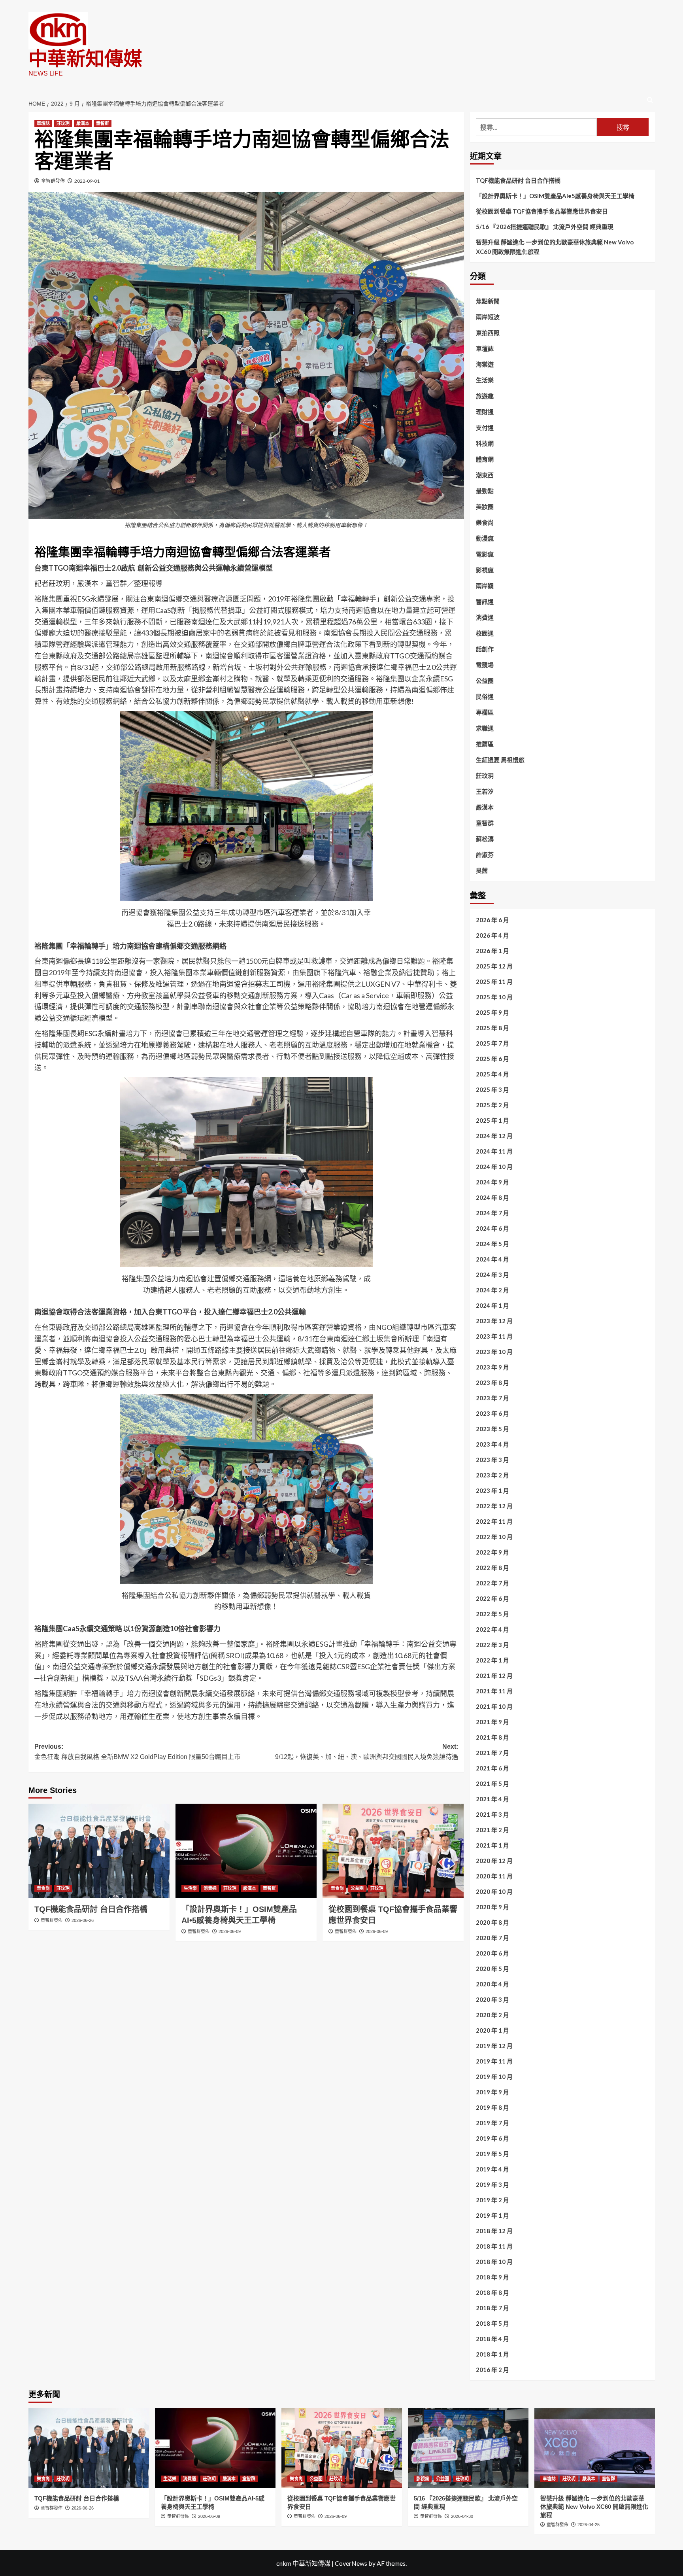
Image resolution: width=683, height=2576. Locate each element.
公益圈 (357, 1888)
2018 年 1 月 (492, 2354)
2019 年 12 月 (494, 2046)
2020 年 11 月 (494, 1876)
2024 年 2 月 (492, 1290)
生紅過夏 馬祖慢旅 (500, 760)
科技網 (485, 443)
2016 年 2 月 (492, 2370)
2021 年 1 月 (492, 1845)
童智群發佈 (53, 181)
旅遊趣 (485, 396)
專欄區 (485, 712)
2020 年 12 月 (494, 1861)
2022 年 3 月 (492, 1645)
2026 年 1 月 (492, 951)
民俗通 (485, 696)
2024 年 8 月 (492, 1197)
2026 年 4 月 (492, 935)
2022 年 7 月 (492, 1583)
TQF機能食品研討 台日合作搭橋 (91, 1909)
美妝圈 (485, 507)
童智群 (103, 123)
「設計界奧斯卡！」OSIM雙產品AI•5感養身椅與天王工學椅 (555, 196)
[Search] (650, 100)
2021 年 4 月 (492, 1799)
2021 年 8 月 (492, 1737)
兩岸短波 (488, 317)
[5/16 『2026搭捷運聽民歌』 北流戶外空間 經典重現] (468, 2448)
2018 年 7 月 (492, 2308)
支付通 (485, 427)
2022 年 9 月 (492, 1552)
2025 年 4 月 (492, 1074)
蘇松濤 (485, 839)
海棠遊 (485, 364)
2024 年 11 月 (494, 1151)
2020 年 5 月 (492, 1969)
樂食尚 (43, 1888)
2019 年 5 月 (492, 2154)
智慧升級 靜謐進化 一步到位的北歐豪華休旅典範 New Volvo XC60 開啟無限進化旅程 (555, 247)
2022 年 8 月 (492, 1568)
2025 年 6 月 (492, 1059)
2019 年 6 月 (492, 2138)
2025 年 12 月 (494, 966)
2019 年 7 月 (492, 2123)
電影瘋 (485, 554)
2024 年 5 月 (492, 1244)
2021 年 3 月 (492, 1814)
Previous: (137, 1752)
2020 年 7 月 (492, 1938)
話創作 (485, 649)
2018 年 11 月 (494, 2246)
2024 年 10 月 (494, 1167)
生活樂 (190, 1888)
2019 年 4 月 (492, 2169)
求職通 (485, 728)
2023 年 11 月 (494, 1336)
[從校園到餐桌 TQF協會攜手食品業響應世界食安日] (393, 1851)
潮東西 (485, 475)
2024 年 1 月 (492, 1305)
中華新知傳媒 (85, 59)
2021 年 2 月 (492, 1830)
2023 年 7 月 (492, 1398)
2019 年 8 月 (492, 2107)
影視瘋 (485, 570)
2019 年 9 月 (492, 2092)
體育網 (485, 459)
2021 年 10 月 (494, 1706)
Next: (367, 1752)
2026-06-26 (83, 1920)
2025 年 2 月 (492, 1105)
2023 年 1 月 (492, 1490)
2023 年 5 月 (492, 1429)
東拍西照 (488, 333)
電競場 (485, 665)
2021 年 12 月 (494, 1676)
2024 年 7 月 (492, 1213)
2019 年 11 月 (494, 2061)
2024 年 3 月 (492, 1275)
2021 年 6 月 (492, 1768)
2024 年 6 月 (492, 1228)
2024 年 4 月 (492, 1259)
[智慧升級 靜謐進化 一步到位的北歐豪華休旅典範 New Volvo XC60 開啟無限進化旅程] (595, 2448)
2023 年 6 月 (492, 1413)
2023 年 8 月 (492, 1383)
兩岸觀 (485, 586)
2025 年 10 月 (494, 997)
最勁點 (485, 491)
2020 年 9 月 (492, 1907)
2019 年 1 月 (492, 2215)
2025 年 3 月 (492, 1089)
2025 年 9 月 (492, 1012)
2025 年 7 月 (492, 1043)
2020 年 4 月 (492, 1984)
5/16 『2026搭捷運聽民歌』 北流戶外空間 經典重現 (545, 227)
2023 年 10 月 (494, 1352)
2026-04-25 (589, 2525)
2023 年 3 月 (492, 1460)
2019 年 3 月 (492, 2184)
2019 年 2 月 (492, 2200)
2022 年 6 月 (492, 1598)
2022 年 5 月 (492, 1614)
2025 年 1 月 (492, 1120)
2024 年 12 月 (494, 1136)
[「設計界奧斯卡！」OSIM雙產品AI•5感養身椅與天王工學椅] (246, 1851)
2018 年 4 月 (492, 2339)
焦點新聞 (488, 301)
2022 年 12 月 (494, 1506)
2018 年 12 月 (494, 2231)
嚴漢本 (83, 123)
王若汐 (485, 791)
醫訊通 (485, 601)
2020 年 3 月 (492, 1999)
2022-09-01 (87, 181)
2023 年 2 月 (492, 1475)
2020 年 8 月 (492, 1922)
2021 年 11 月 (494, 1691)
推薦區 (485, 744)
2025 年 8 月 (492, 1028)
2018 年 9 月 (492, 2277)
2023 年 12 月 (494, 1321)
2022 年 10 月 (494, 1537)
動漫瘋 (485, 538)
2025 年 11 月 (494, 982)
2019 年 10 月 (494, 2077)
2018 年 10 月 (494, 2262)
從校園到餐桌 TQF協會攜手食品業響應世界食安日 (542, 211)
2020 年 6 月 (492, 1953)
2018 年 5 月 (492, 2323)
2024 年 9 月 (492, 1182)
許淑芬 (485, 855)
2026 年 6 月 (492, 920)
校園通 (485, 633)
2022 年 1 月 (492, 1660)
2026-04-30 (462, 2516)
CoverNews (351, 2563)
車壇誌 (43, 123)
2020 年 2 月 (492, 2015)
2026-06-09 (230, 1931)
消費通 (210, 1888)
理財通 (485, 412)
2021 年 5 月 (492, 1784)
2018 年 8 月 (492, 2292)
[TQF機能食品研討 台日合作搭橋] (99, 1851)
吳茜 (482, 870)
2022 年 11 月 (494, 1521)
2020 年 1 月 (492, 2030)
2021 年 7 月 (492, 1753)
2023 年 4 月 (492, 1444)
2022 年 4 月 (492, 1629)
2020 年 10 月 (494, 1891)
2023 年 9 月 (492, 1367)
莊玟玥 (63, 123)
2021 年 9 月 (492, 1722)
